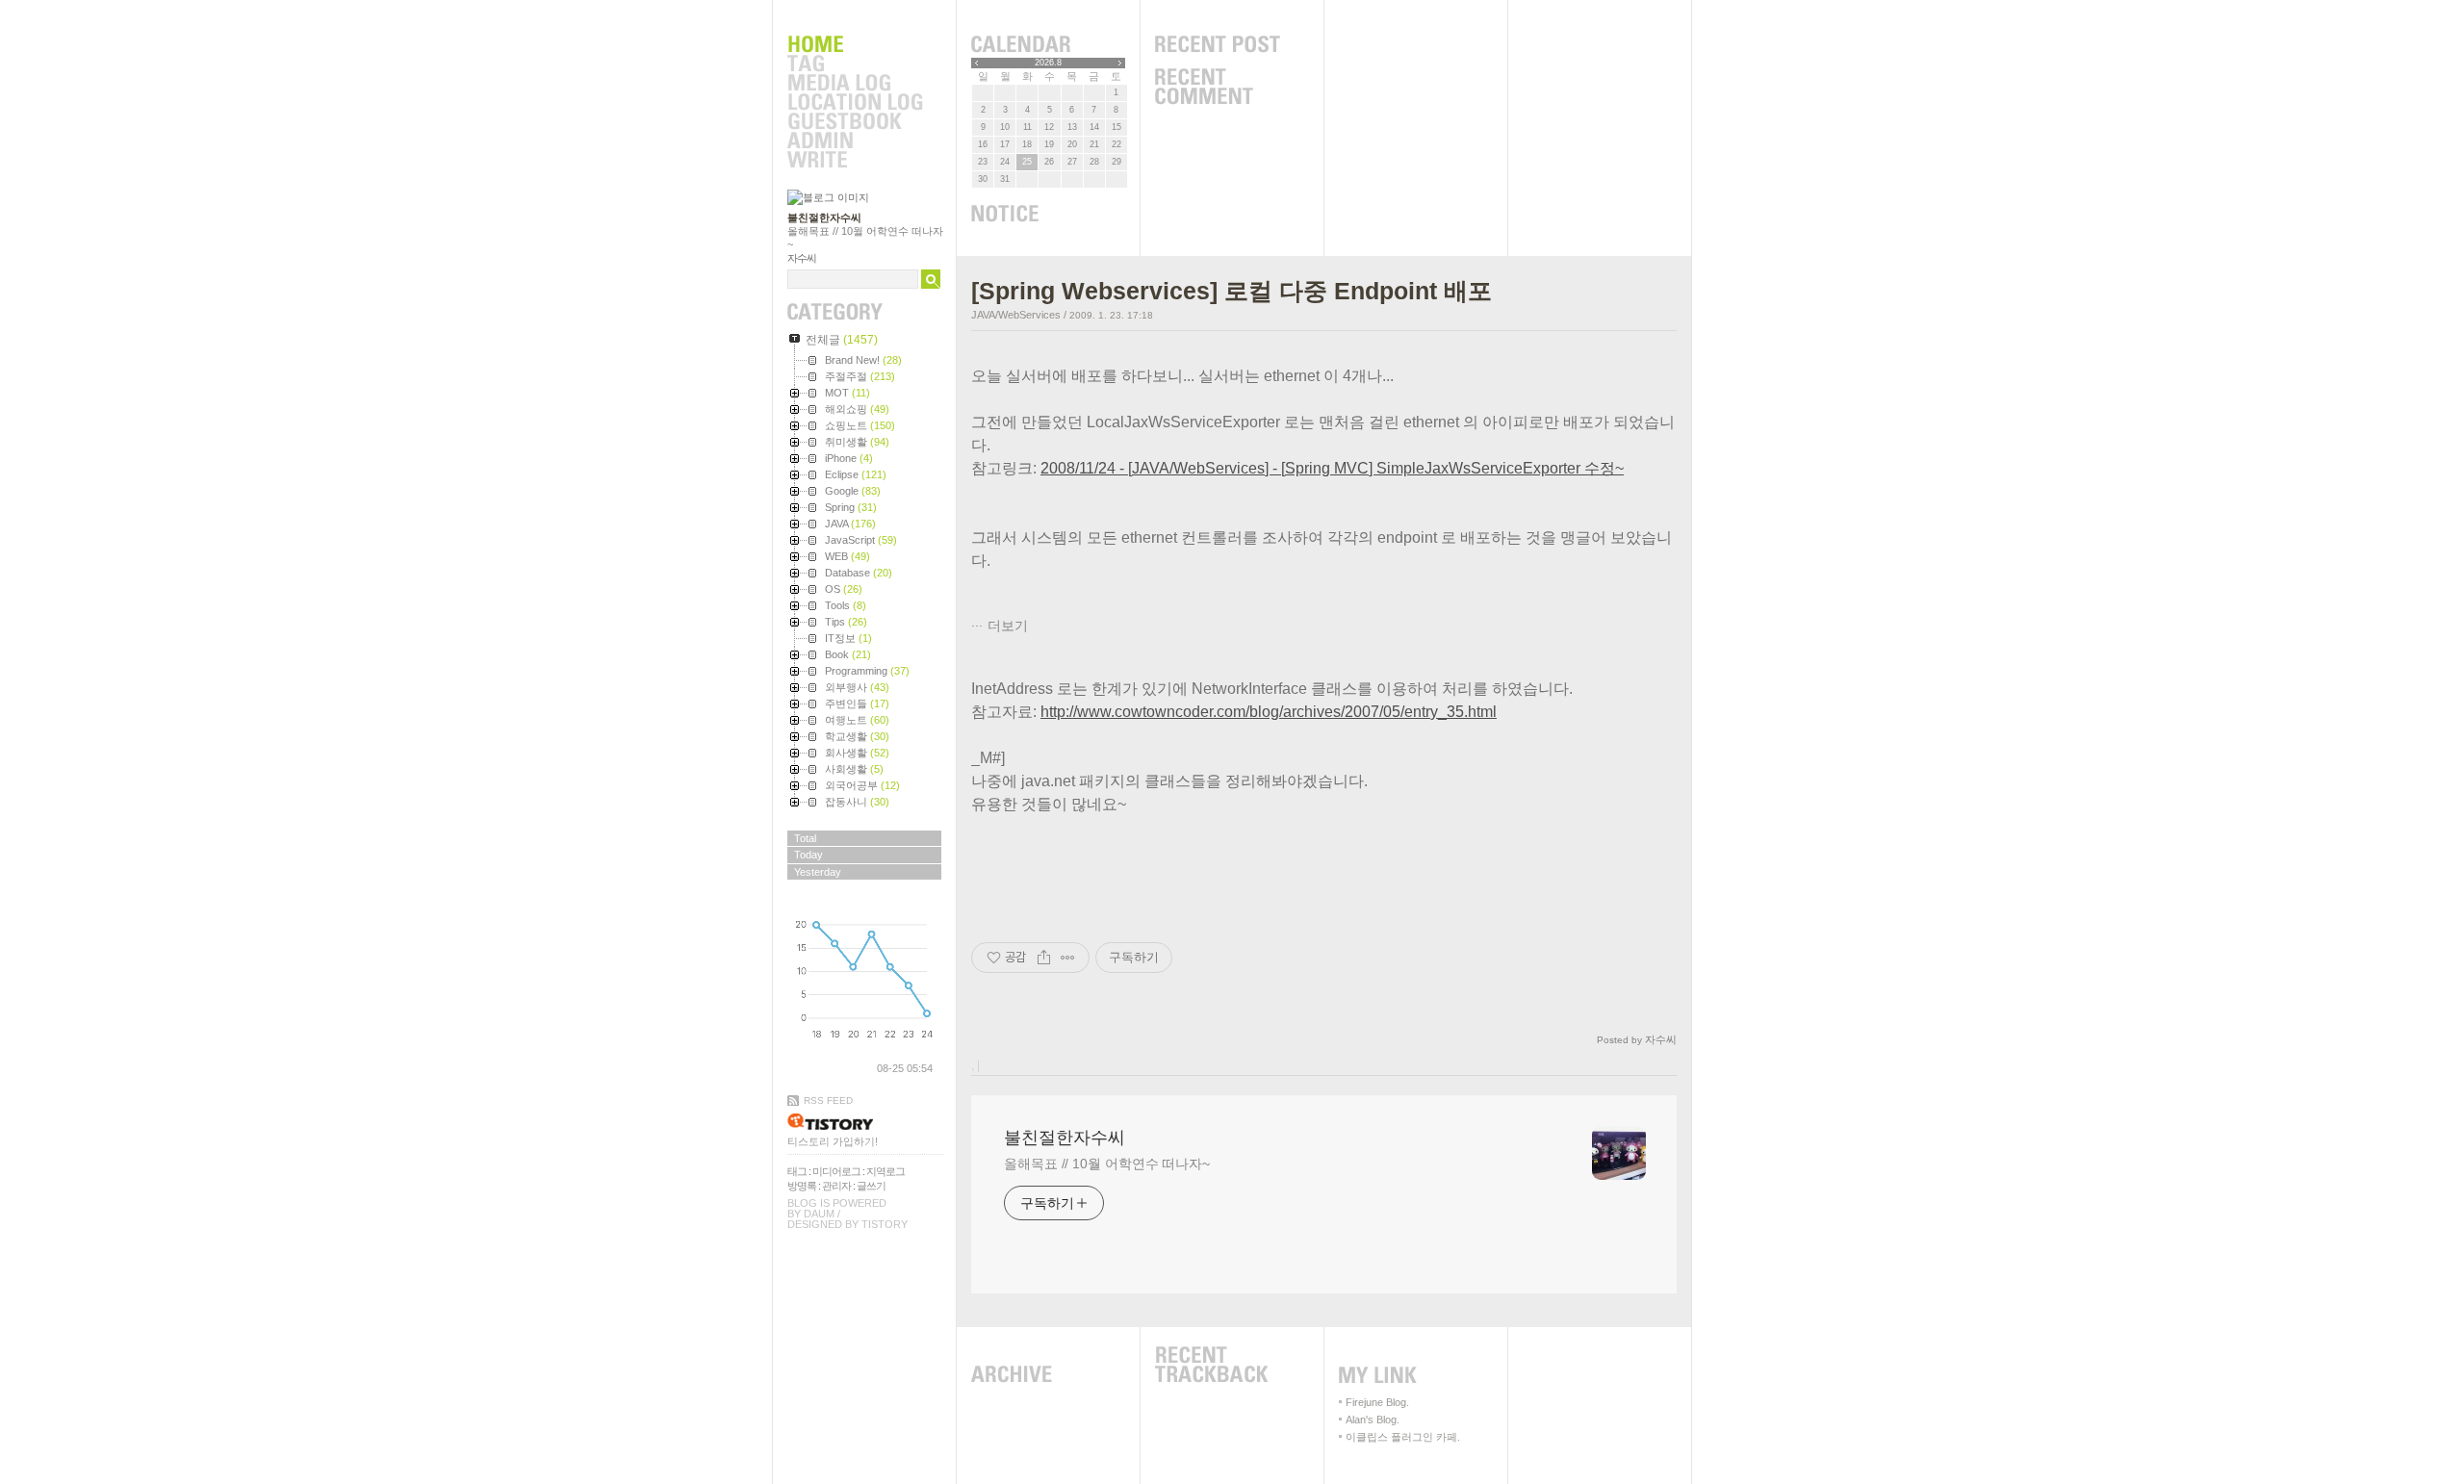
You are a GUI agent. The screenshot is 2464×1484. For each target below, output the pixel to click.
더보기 (1008, 626)
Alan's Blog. (1373, 1420)
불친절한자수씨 (824, 217)
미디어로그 (836, 1171)
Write (855, 161)
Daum (819, 1214)
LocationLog (855, 103)
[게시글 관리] (1068, 958)
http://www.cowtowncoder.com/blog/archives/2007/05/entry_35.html (1269, 712)
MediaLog (855, 84)
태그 (797, 1171)
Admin (855, 141)
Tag (855, 64)
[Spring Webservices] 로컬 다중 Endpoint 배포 (1232, 291)
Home (855, 45)
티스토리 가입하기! (833, 1141)
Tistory (885, 1224)
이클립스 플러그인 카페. (1403, 1437)
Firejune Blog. (1377, 1402)
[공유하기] (1044, 958)
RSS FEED (828, 1100)
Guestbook (855, 122)
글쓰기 (871, 1186)
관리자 (836, 1186)
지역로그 (885, 1171)
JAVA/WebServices (1016, 315)
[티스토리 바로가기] (866, 1122)
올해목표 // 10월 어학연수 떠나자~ (1107, 1164)
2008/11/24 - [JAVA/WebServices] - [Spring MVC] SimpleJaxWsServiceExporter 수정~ (1332, 468)
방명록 (802, 1186)
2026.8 (1048, 63)
